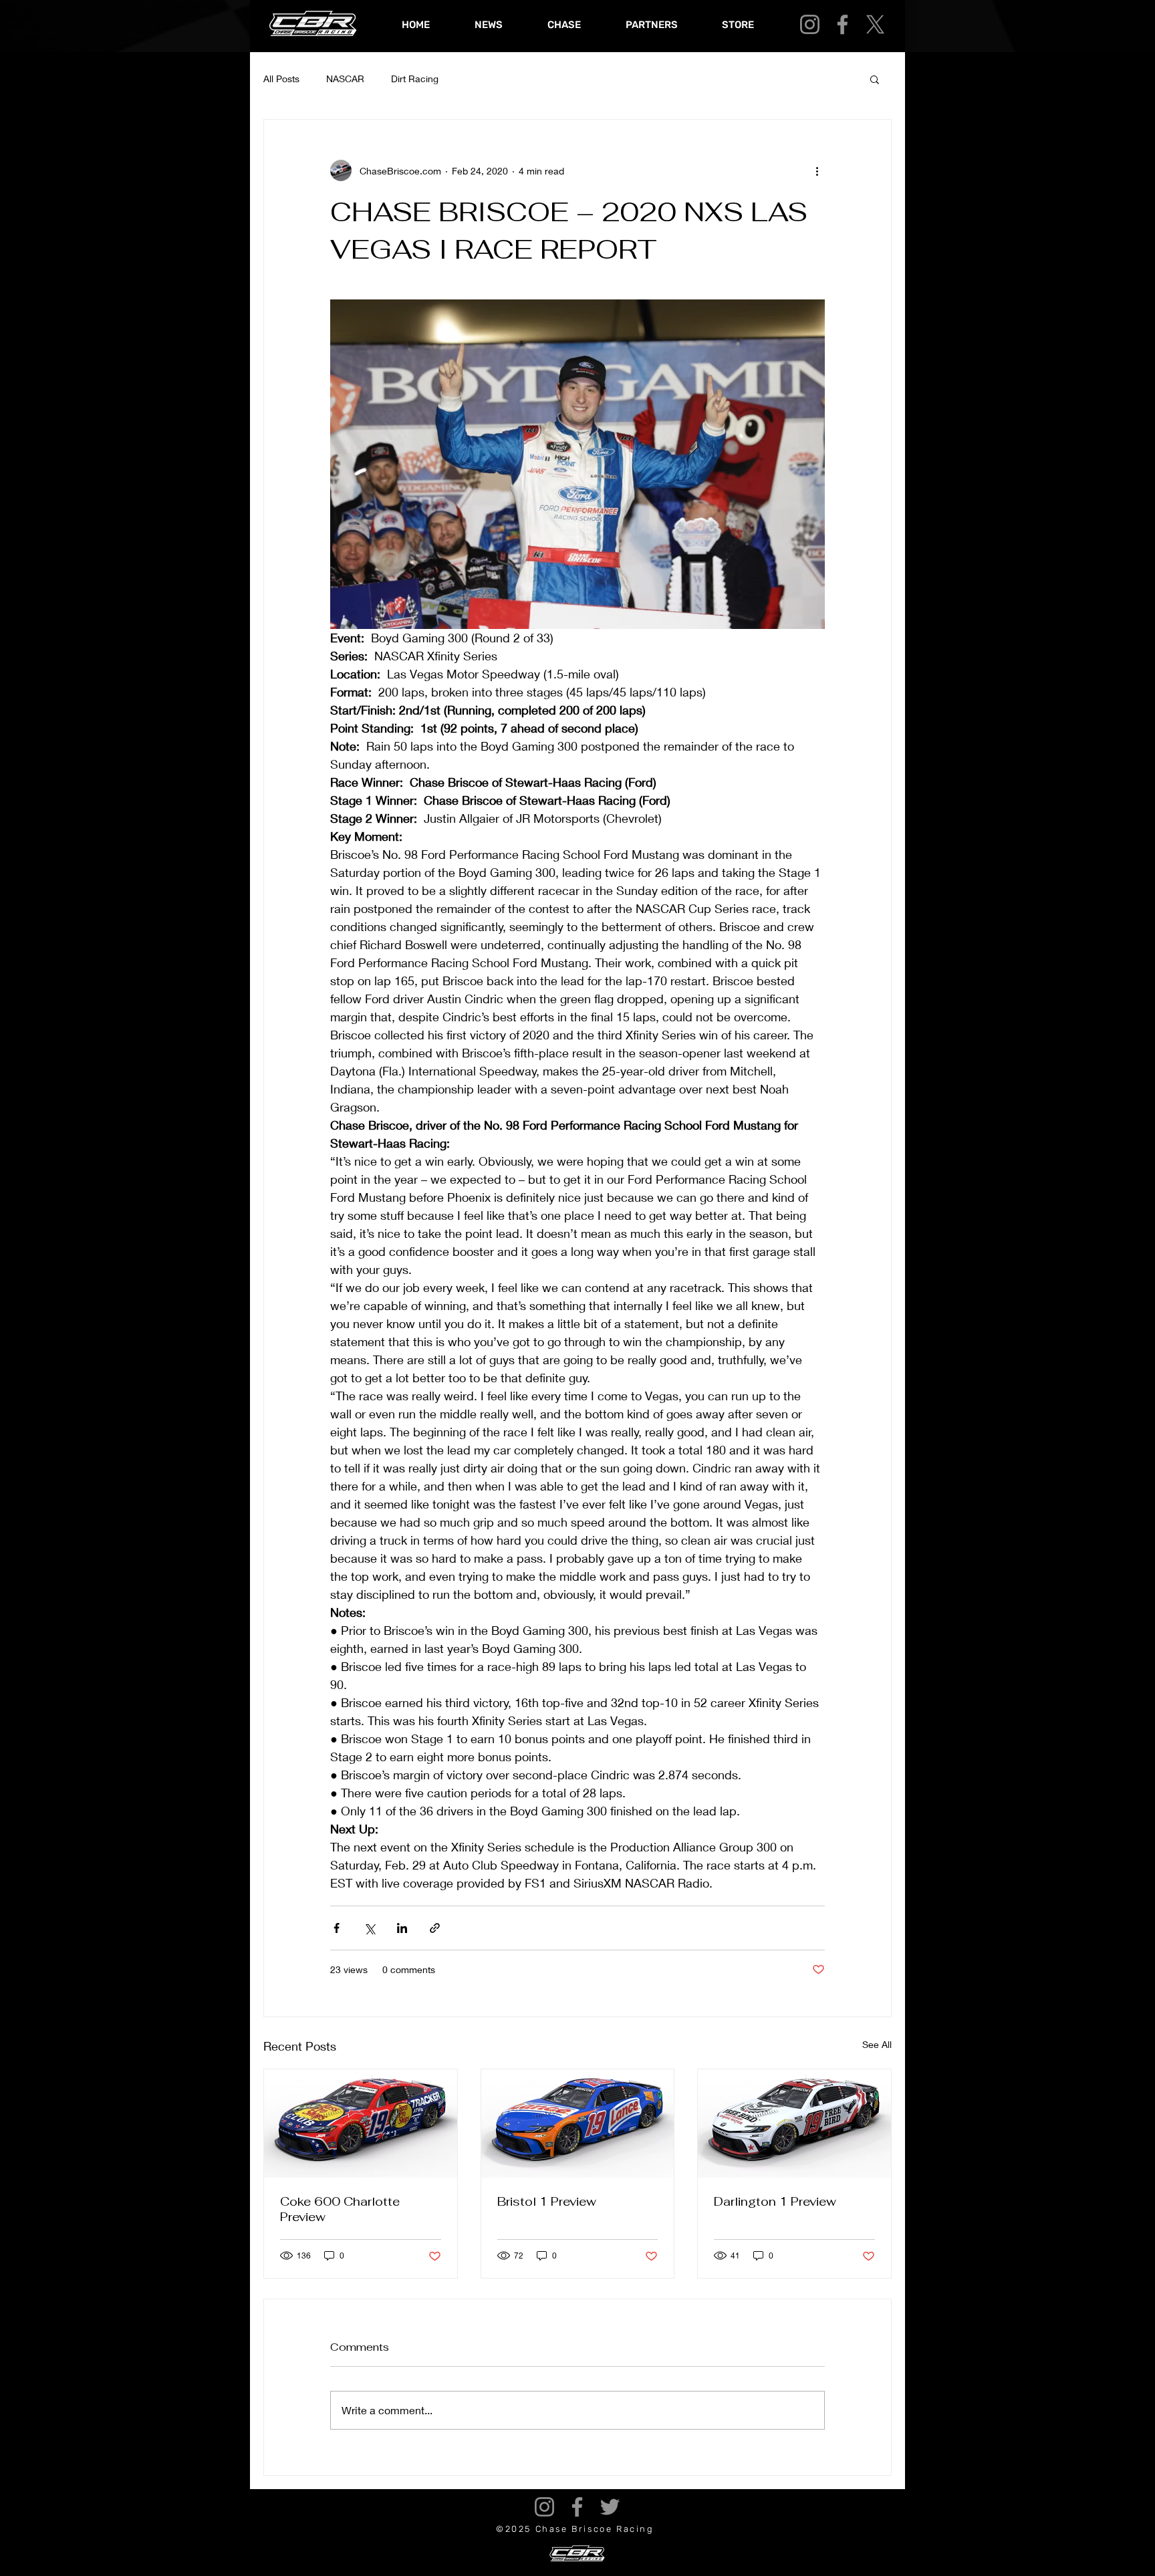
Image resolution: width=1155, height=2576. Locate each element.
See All (877, 2044)
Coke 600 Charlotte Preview (340, 2209)
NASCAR (345, 79)
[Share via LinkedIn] (402, 1928)
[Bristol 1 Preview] (578, 2123)
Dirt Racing (415, 79)
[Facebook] (843, 24)
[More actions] (817, 170)
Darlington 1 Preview (775, 2201)
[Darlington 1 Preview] (794, 2123)
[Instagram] (810, 24)
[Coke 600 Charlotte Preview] (361, 2123)
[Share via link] (435, 1928)
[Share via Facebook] (337, 1928)
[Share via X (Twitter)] (369, 1928)
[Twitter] (610, 2507)
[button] (875, 79)
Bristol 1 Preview (547, 2201)
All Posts (281, 79)
